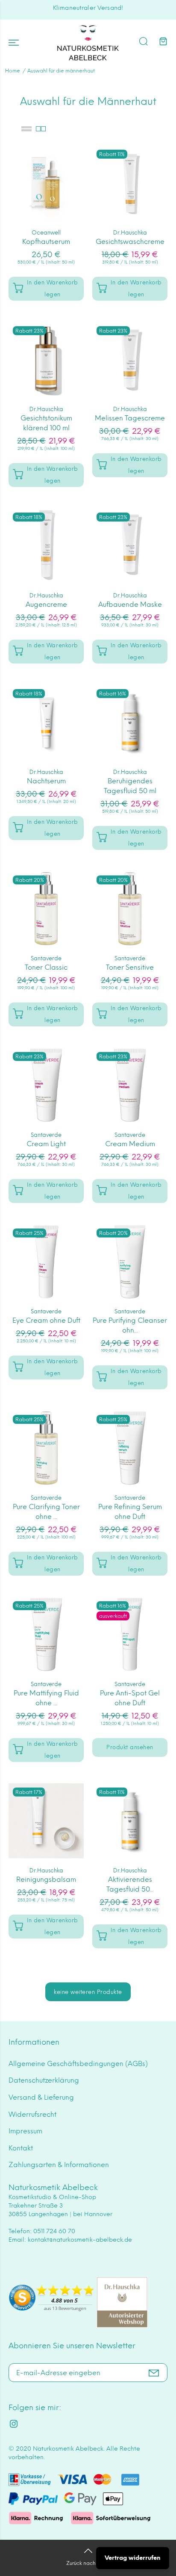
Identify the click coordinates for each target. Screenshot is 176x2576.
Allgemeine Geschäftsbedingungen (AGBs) (78, 2064)
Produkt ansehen (130, 1747)
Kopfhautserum (46, 242)
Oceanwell (46, 233)
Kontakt (21, 2148)
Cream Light (46, 1144)
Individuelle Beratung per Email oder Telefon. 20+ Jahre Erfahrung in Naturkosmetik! (88, 12)
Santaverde (46, 958)
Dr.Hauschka (130, 233)
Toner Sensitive (130, 967)
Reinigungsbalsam (46, 1879)
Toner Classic (46, 967)
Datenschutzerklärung (44, 2080)
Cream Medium (130, 1144)
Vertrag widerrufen (133, 2558)
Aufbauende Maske (130, 604)
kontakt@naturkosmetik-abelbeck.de (80, 2240)
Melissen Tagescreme (130, 418)
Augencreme (46, 604)
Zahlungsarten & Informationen (59, 2165)
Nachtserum (46, 781)
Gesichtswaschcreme (130, 242)
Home (13, 71)
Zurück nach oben (88, 2563)
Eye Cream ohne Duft (46, 1320)
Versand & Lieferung (41, 2097)
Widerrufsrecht (32, 2114)
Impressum (25, 2131)
